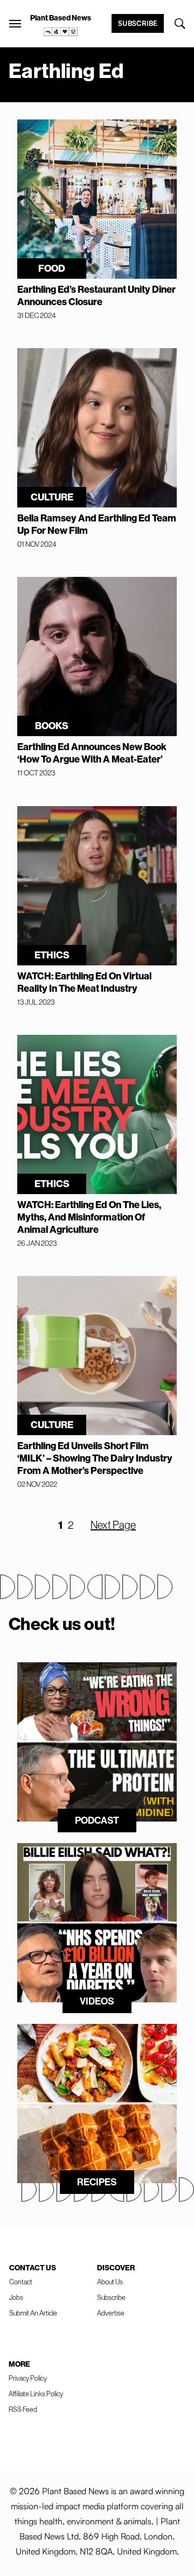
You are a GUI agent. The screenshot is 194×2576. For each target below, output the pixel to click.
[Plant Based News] (15, 24)
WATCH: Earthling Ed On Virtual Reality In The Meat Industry (84, 982)
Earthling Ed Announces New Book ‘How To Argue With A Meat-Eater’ (92, 753)
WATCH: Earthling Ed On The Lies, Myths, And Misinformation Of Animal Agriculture (89, 1217)
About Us (110, 2282)
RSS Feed (23, 2409)
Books (52, 726)
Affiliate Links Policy (36, 2394)
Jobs (16, 2297)
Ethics (52, 955)
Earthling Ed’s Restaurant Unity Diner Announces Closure (96, 295)
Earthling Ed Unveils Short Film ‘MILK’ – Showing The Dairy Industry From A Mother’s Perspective (95, 1458)
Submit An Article (33, 2313)
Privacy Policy (28, 2378)
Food (52, 268)
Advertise (111, 2313)
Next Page (113, 1525)
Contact (21, 2282)
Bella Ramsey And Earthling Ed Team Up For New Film (97, 524)
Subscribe (138, 23)
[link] (61, 32)
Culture (52, 497)
